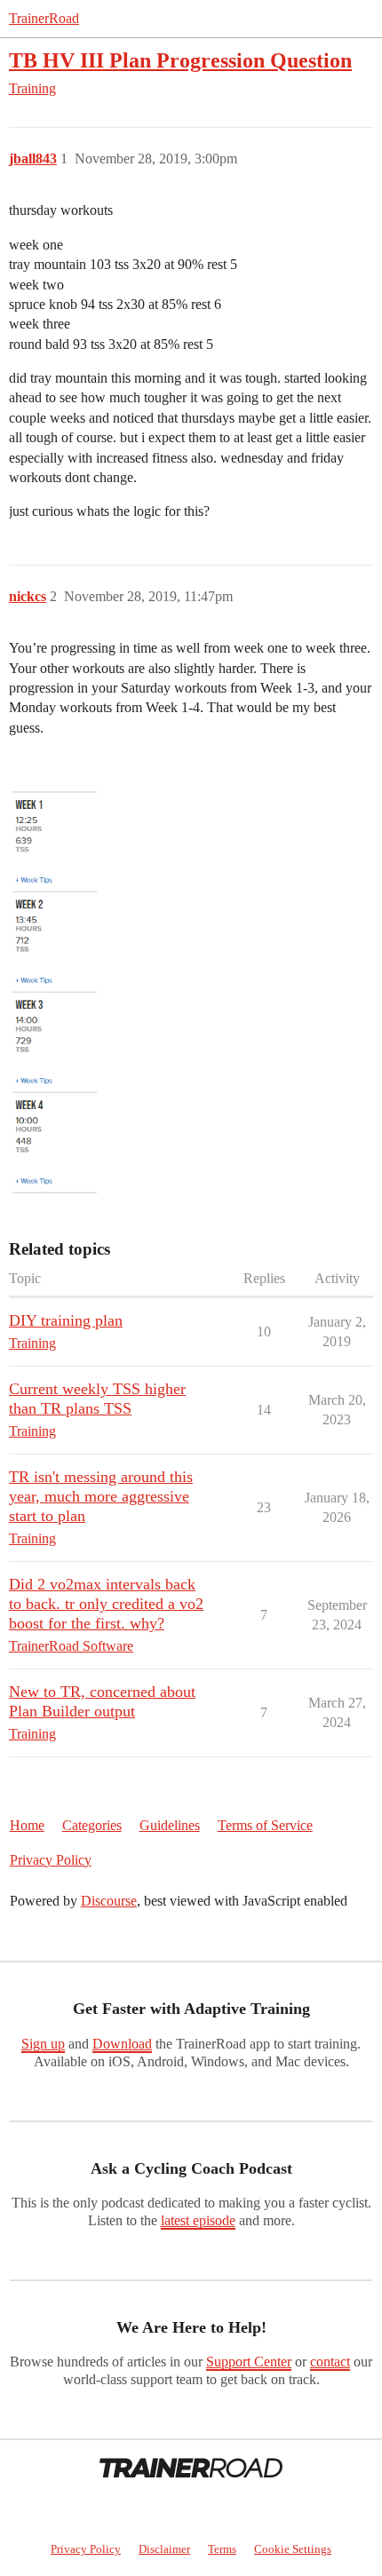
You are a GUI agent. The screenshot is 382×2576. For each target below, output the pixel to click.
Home (27, 1825)
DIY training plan (66, 1320)
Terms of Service (265, 1825)
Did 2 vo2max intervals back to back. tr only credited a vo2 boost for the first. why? (106, 1604)
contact (330, 2362)
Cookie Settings (293, 2549)
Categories (92, 1825)
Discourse (109, 1901)
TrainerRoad (44, 18)
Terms (222, 2549)
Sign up (43, 2044)
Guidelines (170, 1825)
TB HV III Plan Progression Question (180, 60)
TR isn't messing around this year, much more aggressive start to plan (101, 1496)
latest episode (198, 2220)
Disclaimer (164, 2549)
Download (122, 2044)
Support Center (249, 2362)
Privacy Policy (51, 1860)
